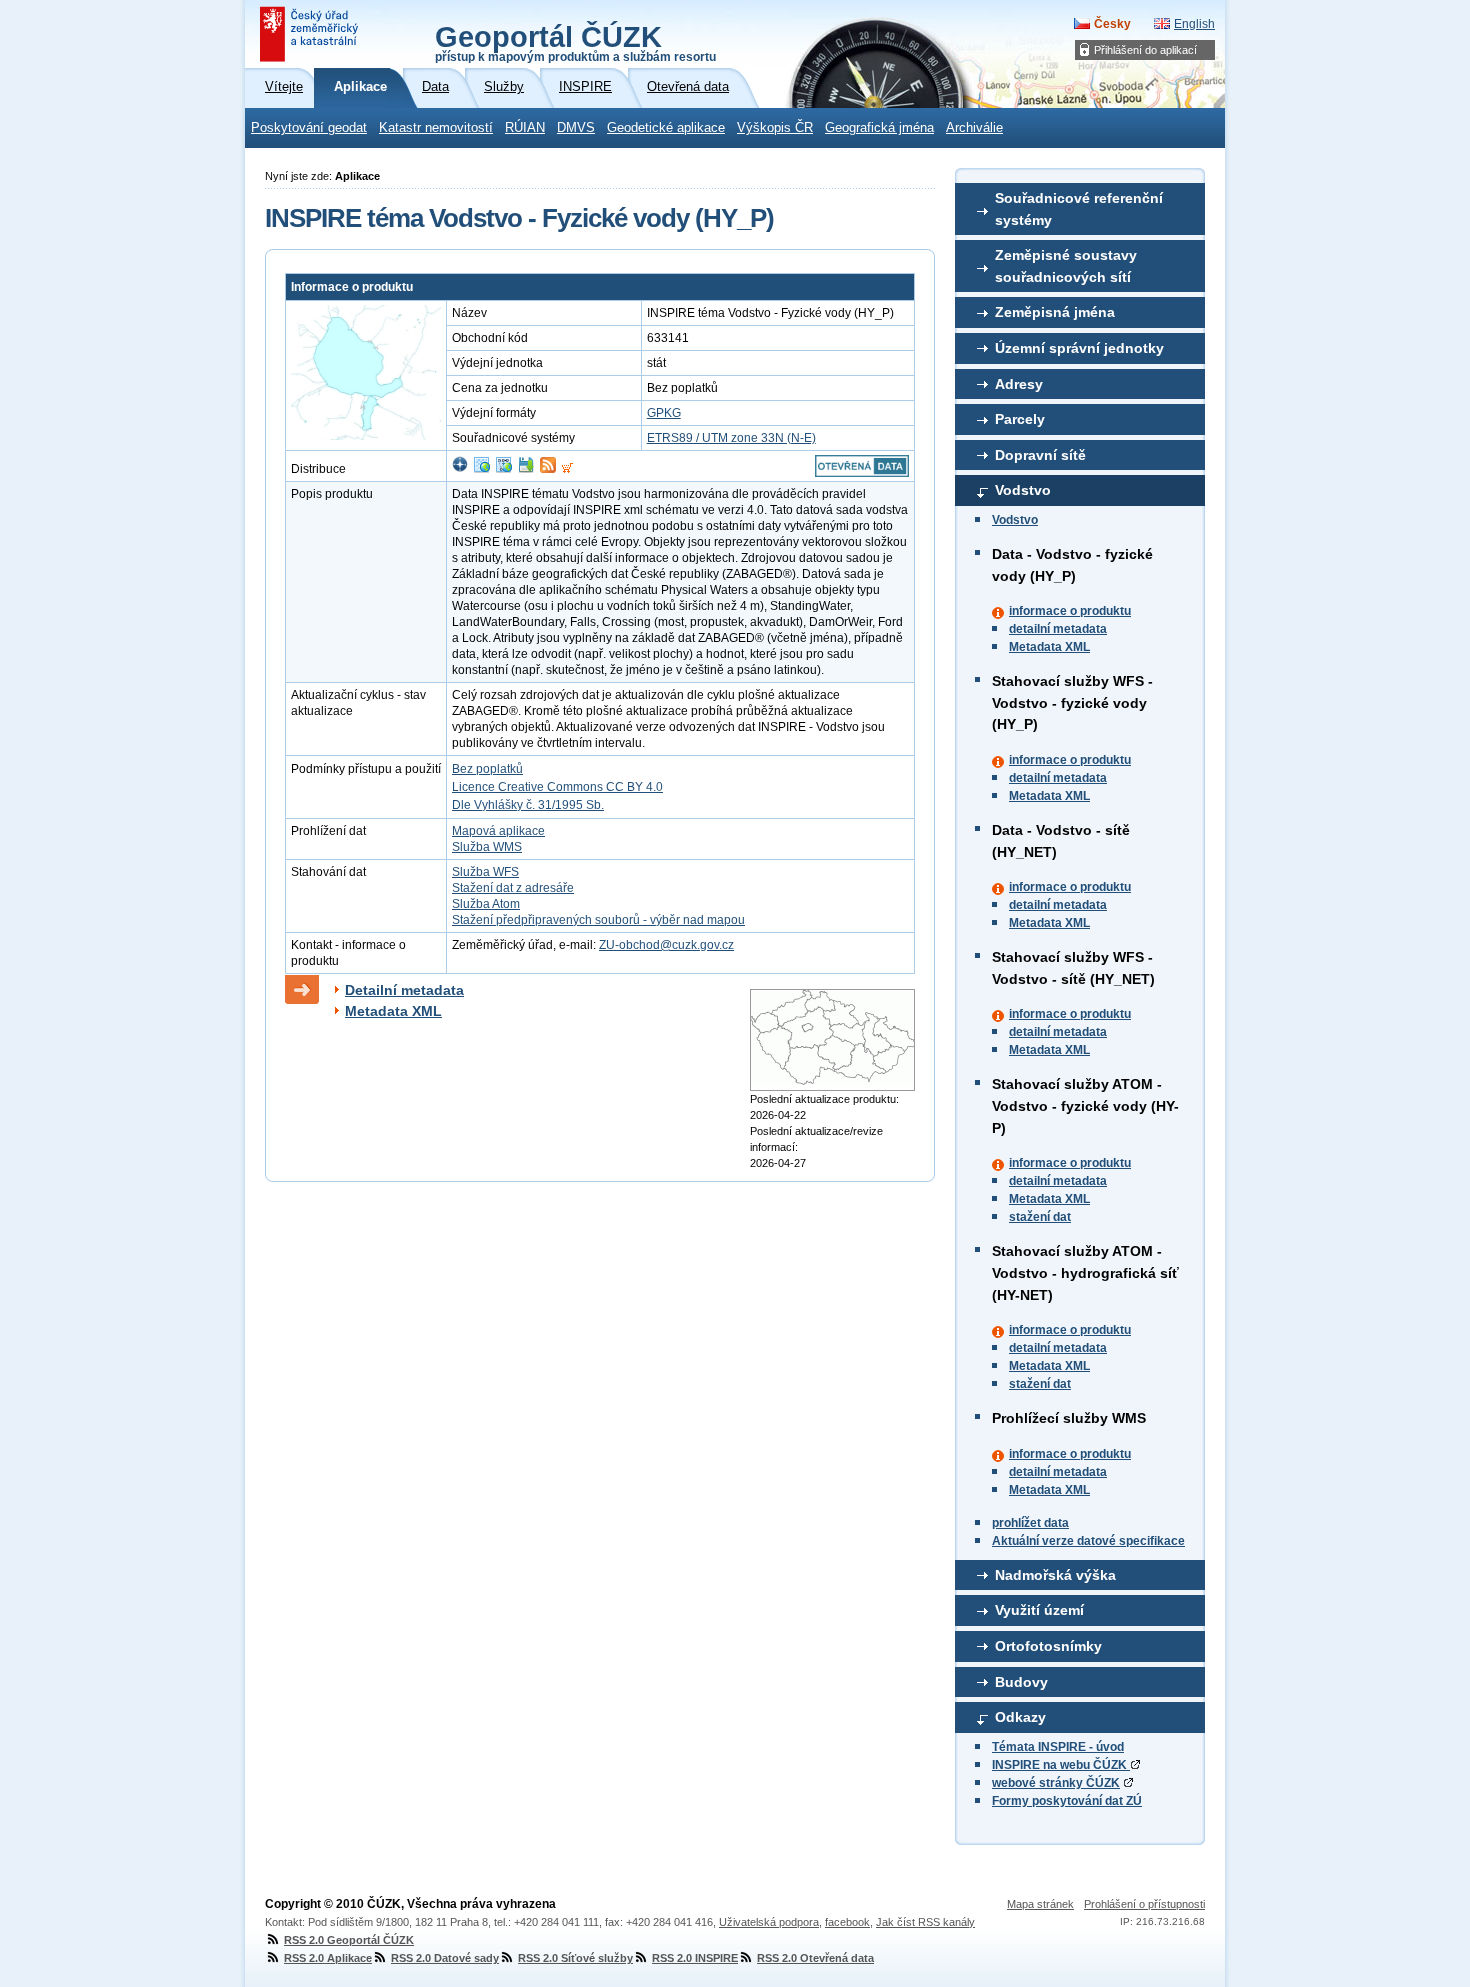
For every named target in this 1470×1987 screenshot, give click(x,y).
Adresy (1019, 384)
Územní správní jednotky (1079, 348)
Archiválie (974, 128)
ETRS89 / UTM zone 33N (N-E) (731, 438)
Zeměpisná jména (1055, 312)
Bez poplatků (487, 769)
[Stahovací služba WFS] (504, 469)
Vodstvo (1023, 490)
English (1194, 24)
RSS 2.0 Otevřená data (815, 1958)
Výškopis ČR (775, 128)
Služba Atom (486, 904)
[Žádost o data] (567, 469)
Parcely (1020, 419)
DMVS (576, 128)
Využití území (1039, 1610)
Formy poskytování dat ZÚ (1067, 1801)
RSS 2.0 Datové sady (445, 1958)
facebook (847, 1922)
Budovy (1021, 1682)
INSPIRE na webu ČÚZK (1061, 1765)
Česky (1112, 24)
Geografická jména (879, 128)
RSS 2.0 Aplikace (328, 1958)
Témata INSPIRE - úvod (1058, 1747)
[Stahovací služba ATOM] (548, 469)
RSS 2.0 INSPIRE (695, 1958)
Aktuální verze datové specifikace (1088, 1541)
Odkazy (1020, 1717)
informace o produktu (1070, 611)
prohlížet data (1030, 1523)
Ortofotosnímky (1048, 1646)
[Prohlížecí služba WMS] (482, 469)
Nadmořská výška (1055, 1575)
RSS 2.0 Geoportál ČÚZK (349, 1940)
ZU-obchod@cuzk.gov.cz (666, 945)
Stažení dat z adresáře (513, 888)
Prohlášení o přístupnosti (1144, 1904)
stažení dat (1040, 1217)
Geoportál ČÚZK (575, 42)
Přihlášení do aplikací (1145, 50)
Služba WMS (487, 847)
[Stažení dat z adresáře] (526, 469)
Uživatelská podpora (769, 1922)
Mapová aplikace (498, 831)
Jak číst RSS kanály (925, 1922)
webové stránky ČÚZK (1056, 1783)
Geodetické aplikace (666, 128)
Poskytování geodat (309, 128)
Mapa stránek (1040, 1904)
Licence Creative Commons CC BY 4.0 (557, 787)
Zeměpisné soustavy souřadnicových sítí (1066, 266)
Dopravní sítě (1040, 455)
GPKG (664, 413)
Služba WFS (485, 872)
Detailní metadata (404, 990)
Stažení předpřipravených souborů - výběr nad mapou (598, 920)
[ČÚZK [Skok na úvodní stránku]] (311, 34)
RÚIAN (525, 128)
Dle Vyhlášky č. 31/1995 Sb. (528, 805)
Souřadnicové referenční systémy (1079, 209)
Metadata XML (1049, 647)
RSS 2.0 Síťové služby (575, 1958)
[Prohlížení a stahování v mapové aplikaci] (460, 469)
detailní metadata (1058, 629)
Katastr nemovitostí (436, 128)
